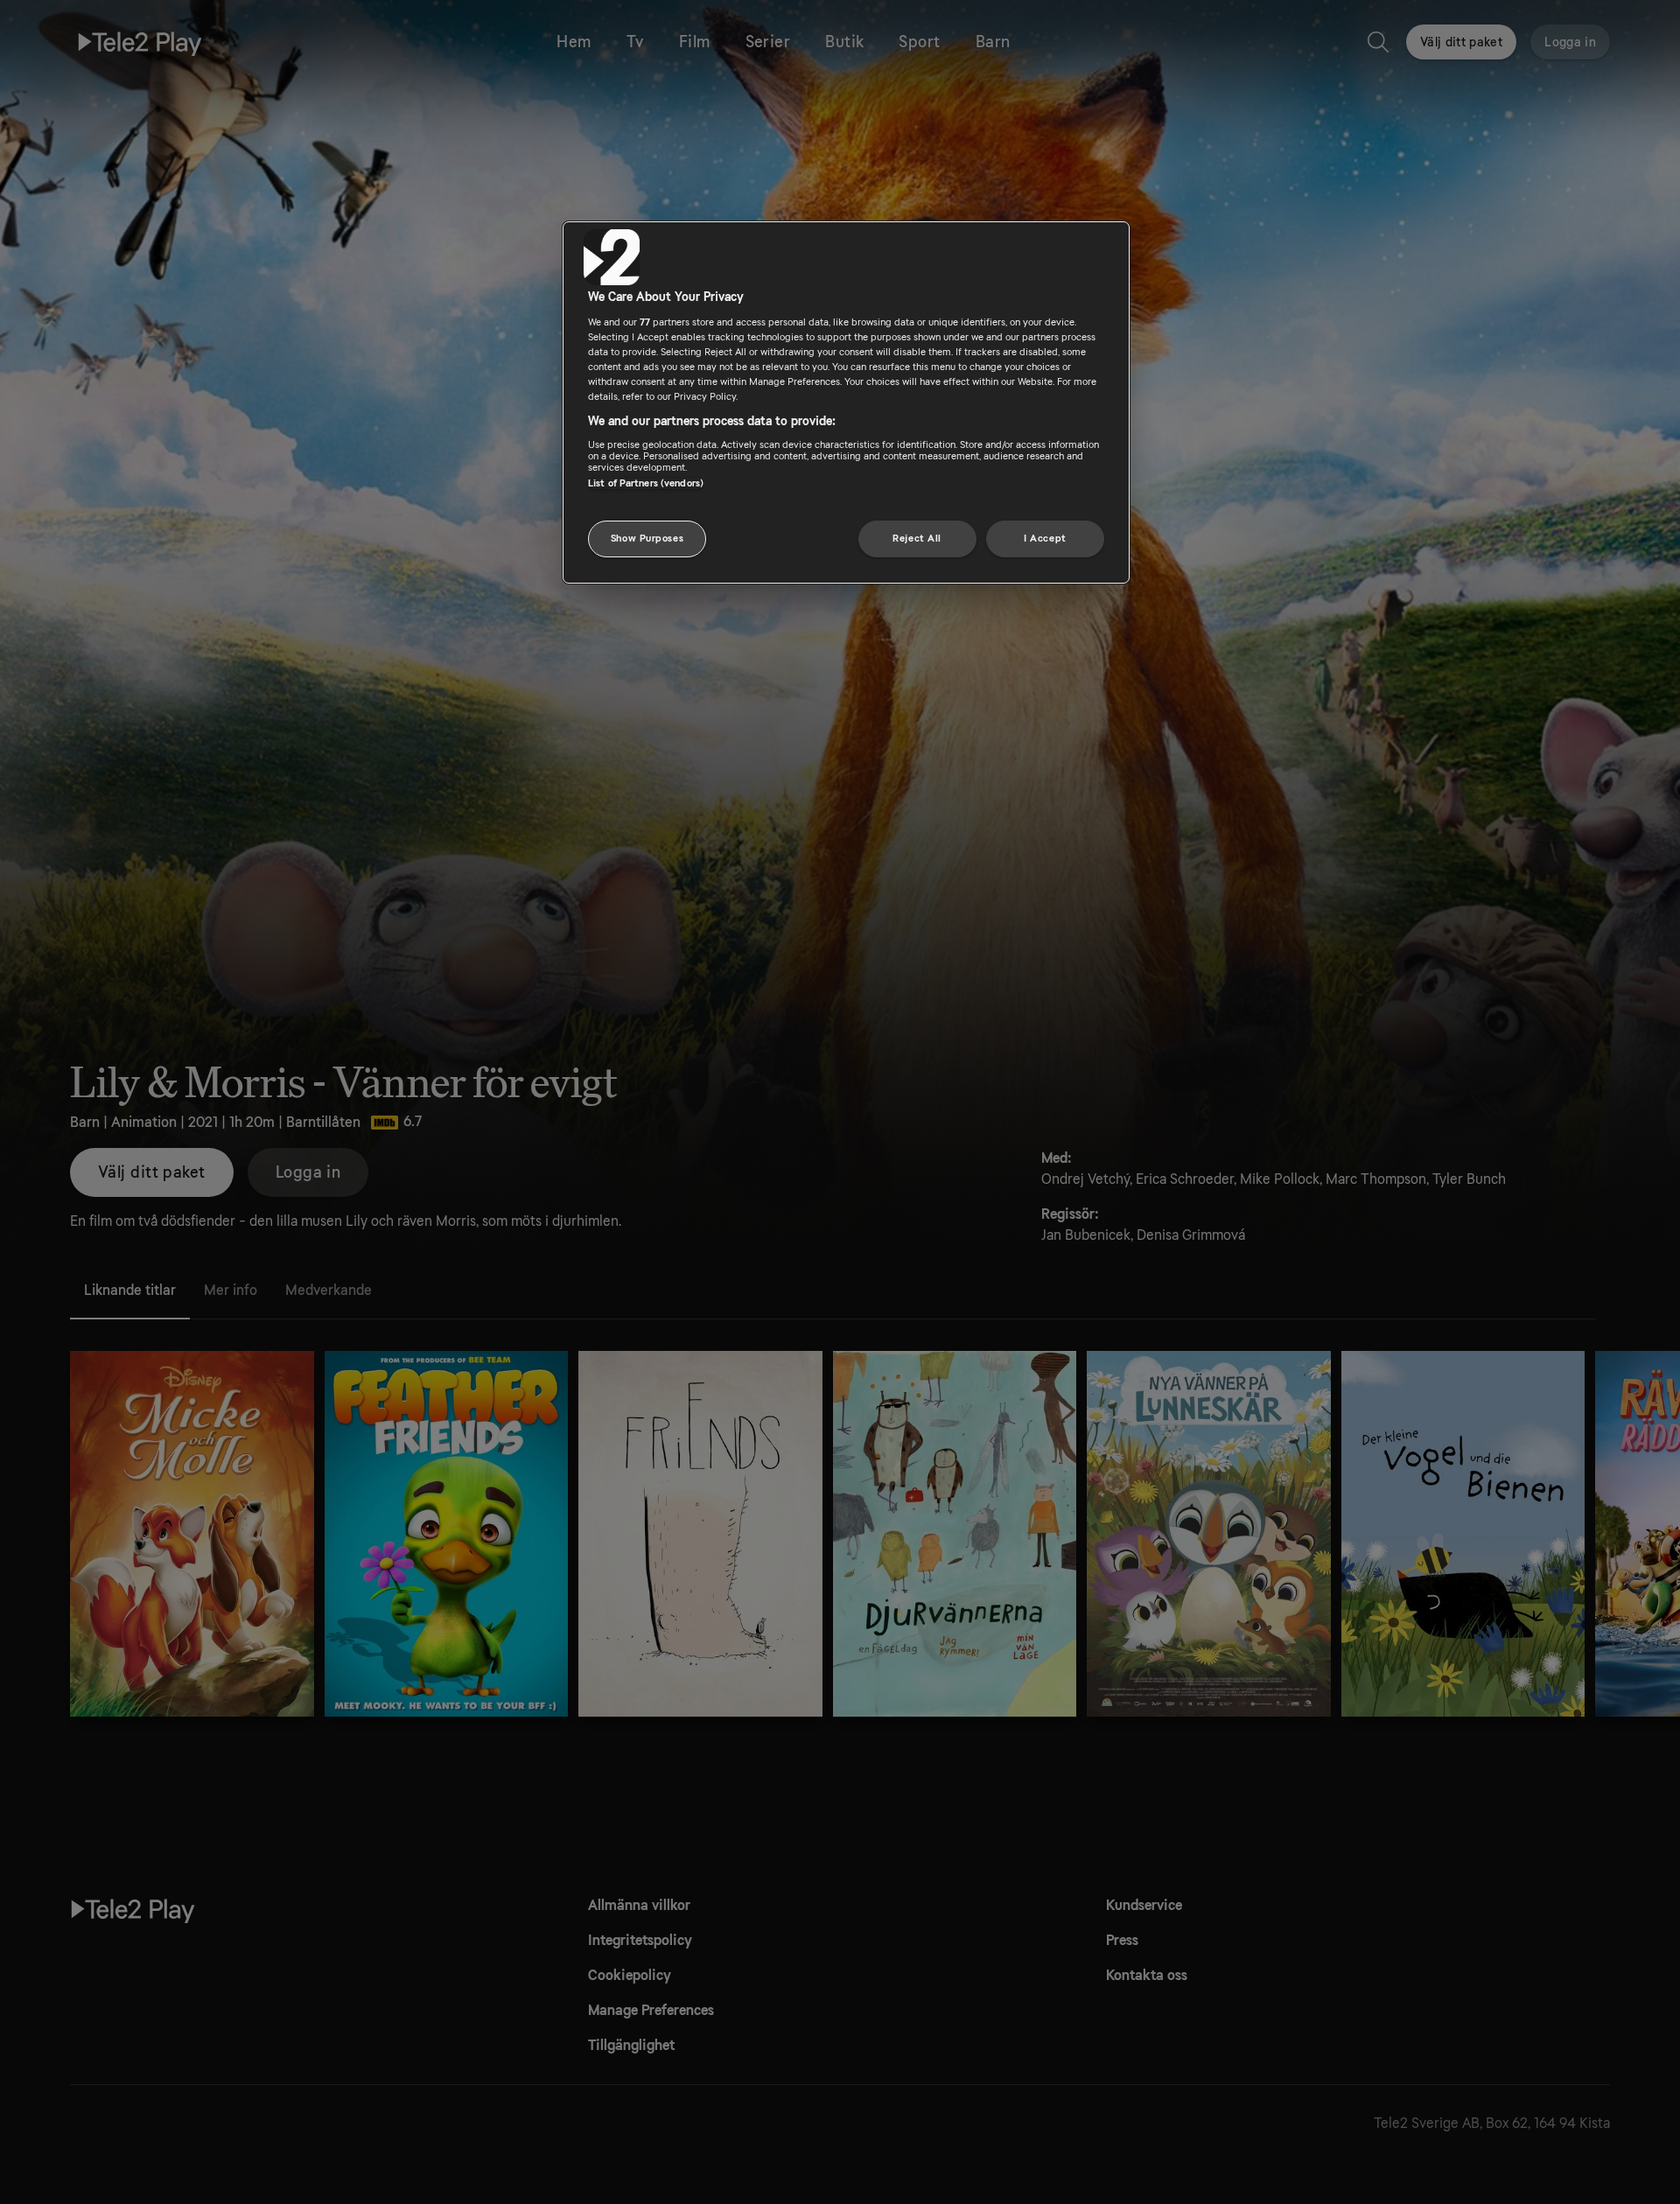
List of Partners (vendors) (646, 483)
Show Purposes (647, 539)
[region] (846, 402)
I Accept (1045, 539)
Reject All (917, 539)
